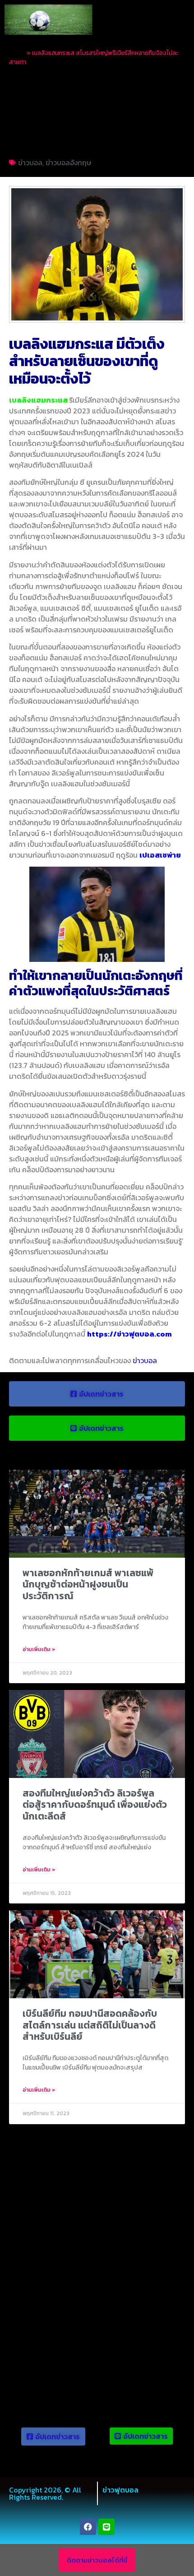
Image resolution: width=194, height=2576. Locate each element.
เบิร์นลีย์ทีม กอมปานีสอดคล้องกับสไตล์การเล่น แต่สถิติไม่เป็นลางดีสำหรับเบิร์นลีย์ (90, 2025)
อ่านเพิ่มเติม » (39, 1649)
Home (17, 53)
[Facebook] (88, 2527)
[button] (179, 20)
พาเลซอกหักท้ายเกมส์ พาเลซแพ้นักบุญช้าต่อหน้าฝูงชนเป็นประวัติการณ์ (88, 1584)
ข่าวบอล (30, 162)
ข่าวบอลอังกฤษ (68, 162)
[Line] (106, 2527)
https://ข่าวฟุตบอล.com (129, 1334)
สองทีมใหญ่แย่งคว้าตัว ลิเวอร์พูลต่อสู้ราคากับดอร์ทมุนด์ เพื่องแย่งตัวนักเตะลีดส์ (95, 1804)
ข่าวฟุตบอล (120, 2490)
